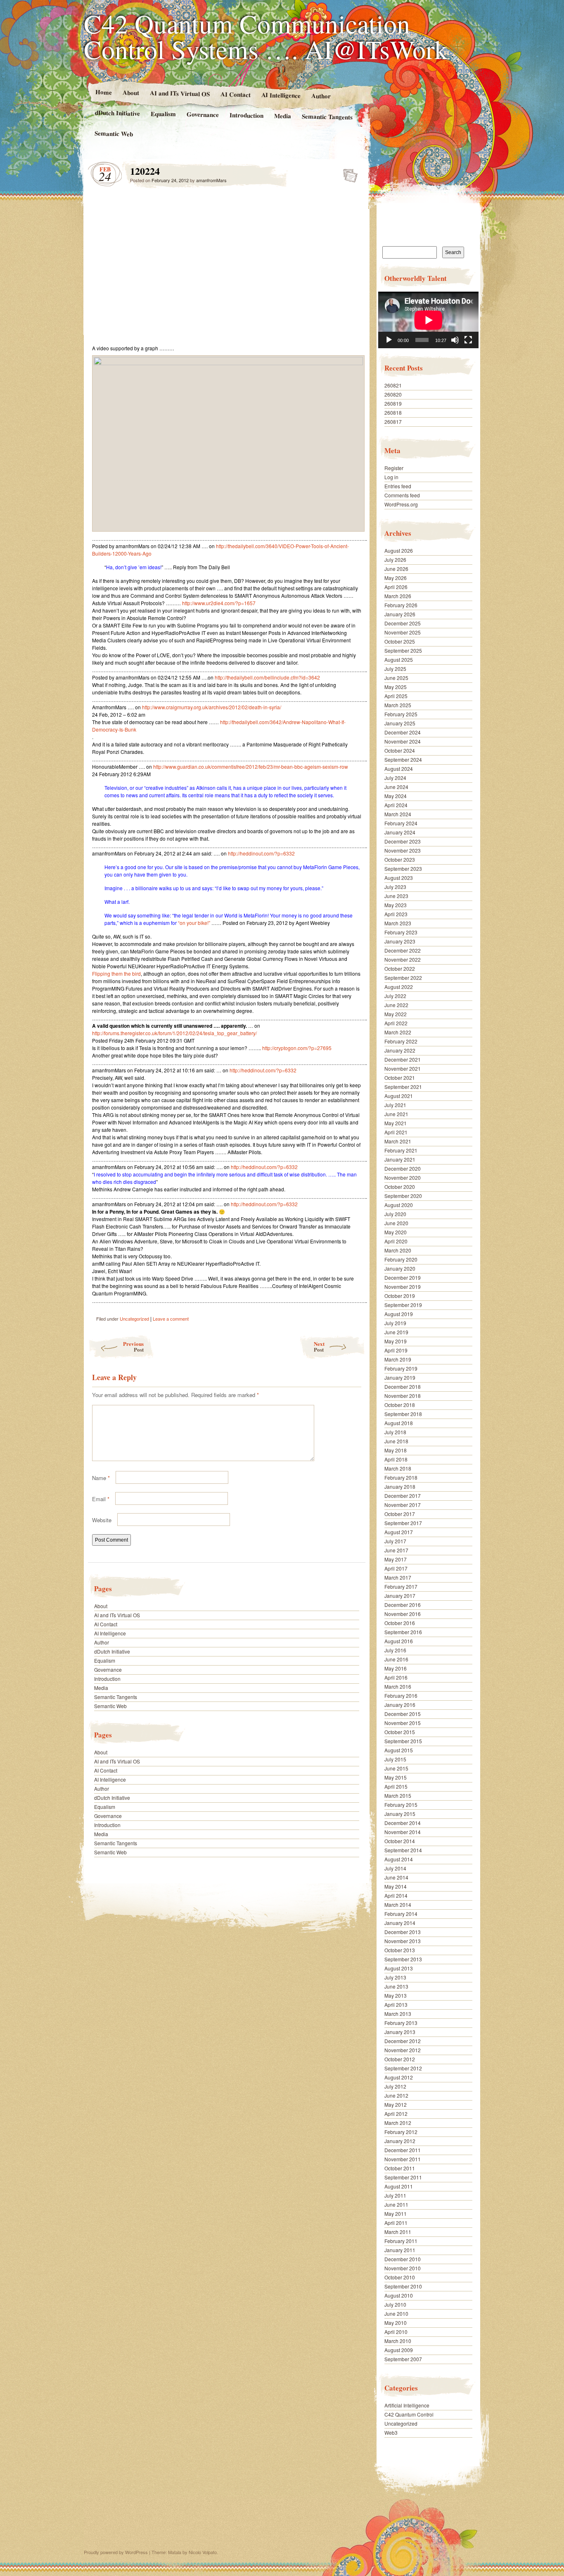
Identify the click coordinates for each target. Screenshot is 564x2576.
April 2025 (396, 696)
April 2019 (396, 1350)
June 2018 (396, 1441)
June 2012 (396, 2095)
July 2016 (395, 1650)
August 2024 (399, 769)
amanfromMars (211, 180)
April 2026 (396, 587)
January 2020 (400, 1268)
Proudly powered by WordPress (116, 2552)
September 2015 (403, 1741)
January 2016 (400, 1705)
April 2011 (396, 2223)
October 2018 (400, 1405)
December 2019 (403, 1277)
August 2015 (399, 1750)
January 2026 (400, 614)
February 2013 (401, 2023)
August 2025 (399, 659)
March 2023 (398, 923)
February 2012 (401, 2132)
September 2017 (403, 1523)
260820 (393, 394)
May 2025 (396, 687)
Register (394, 468)
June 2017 (396, 1550)
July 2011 (395, 2195)
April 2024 (396, 805)
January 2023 (400, 941)
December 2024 (403, 732)
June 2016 (396, 1659)
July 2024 (395, 778)
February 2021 (401, 1150)
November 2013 (403, 1941)
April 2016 (396, 1677)
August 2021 (399, 1096)
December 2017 (403, 1496)
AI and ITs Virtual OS (179, 93)
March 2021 (398, 1141)
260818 (393, 412)
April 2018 (396, 1459)
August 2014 (399, 1859)
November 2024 (403, 741)
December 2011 (403, 2150)
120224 (348, 173)
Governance (203, 114)
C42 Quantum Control (409, 2414)
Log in (391, 477)
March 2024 (398, 814)
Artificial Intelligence (407, 2405)
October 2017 (400, 1514)
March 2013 (398, 2014)
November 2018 (403, 1396)
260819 (393, 403)
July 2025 (395, 669)
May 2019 (396, 1341)
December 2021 (403, 1059)
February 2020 (401, 1259)
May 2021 (396, 1123)
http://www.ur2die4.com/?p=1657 (219, 603)
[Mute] (455, 340)
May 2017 (396, 1559)
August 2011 (399, 2186)
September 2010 (403, 2286)
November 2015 (403, 1723)
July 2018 (395, 1432)
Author (321, 96)
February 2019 (401, 1368)
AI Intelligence (281, 95)
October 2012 (400, 2059)
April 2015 (396, 1786)
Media (283, 116)
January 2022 (400, 1050)
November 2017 (403, 1505)
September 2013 (403, 1959)
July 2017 (395, 1541)
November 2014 (403, 1832)
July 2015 (395, 1759)
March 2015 (398, 1795)
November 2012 (403, 2050)
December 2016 (403, 1605)
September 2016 (403, 1632)
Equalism (163, 114)
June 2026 (396, 569)
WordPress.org (401, 504)
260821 (393, 385)
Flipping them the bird (116, 973)
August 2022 (399, 987)
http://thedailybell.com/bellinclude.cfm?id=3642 (267, 677)
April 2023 (396, 914)
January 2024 (400, 832)
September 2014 (403, 1850)
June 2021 (396, 1114)
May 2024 (396, 796)
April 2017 (396, 1568)
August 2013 (399, 1968)
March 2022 (398, 1032)
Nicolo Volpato (203, 2552)
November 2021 (403, 1068)
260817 (393, 422)
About (130, 92)
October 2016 (400, 1623)
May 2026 (396, 578)
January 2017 (400, 1596)
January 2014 (400, 1923)
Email (101, 1499)
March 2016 (398, 1686)
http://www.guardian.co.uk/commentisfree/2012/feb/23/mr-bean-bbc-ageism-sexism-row (251, 766)
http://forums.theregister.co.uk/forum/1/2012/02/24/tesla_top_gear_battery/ (174, 1033)
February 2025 (401, 714)
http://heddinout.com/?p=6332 (261, 853)
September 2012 (403, 2068)
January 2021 (400, 1159)
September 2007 (403, 2359)
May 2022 (396, 1014)
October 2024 (400, 750)
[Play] (389, 340)
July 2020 (395, 1214)
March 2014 (398, 1905)
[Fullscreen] (468, 340)
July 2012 (395, 2086)
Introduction (246, 115)
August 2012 (399, 2077)
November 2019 (403, 1287)
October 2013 (400, 1950)
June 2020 (396, 1223)
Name (101, 1478)
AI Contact (235, 94)
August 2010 (399, 2295)
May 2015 (396, 1777)
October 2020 (400, 1187)
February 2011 (401, 2241)
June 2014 (396, 1877)
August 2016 (399, 1641)
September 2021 (403, 1087)
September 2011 (403, 2177)
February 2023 (401, 932)
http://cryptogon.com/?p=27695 (297, 1048)
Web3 (391, 2432)
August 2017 (399, 1532)
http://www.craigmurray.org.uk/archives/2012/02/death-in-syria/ (212, 707)
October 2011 (400, 2168)
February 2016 (401, 1696)
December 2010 (403, 2259)
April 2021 (396, 1132)
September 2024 (403, 759)
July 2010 (395, 2304)
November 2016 (403, 1614)
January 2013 (400, 2032)
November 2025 (403, 632)
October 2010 (400, 2277)
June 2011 (396, 2204)
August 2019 (399, 1314)
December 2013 (403, 1932)
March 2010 (398, 2341)
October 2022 (400, 968)
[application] (428, 320)
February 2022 (401, 1041)
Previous (133, 1346)
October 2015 (400, 1732)
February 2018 (401, 1477)
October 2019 (400, 1296)
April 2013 (396, 2004)
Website (102, 1520)
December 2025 (403, 623)
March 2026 (398, 596)
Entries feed (398, 486)
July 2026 (395, 560)
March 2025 (398, 705)
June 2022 (396, 1005)
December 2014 (403, 1823)
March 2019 (398, 1359)
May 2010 (396, 2323)
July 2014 (395, 1868)
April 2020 (396, 1241)
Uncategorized (134, 1319)
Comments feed (402, 495)
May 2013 (396, 1995)
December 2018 (403, 1387)
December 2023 (403, 841)
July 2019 (395, 1323)
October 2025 (400, 641)
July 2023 (395, 887)
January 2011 (400, 2250)
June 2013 (396, 1986)
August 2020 (399, 1205)
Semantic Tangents (327, 116)
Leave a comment (171, 1319)
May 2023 (396, 905)
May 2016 (396, 1668)
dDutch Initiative (117, 113)
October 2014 (400, 1841)
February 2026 (401, 605)
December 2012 (403, 2041)
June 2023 (396, 896)
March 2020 (398, 1250)
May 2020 (396, 1232)
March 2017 (398, 1577)
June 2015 (396, 1768)
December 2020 (403, 1168)
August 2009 (399, 2350)
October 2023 (400, 859)
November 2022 (403, 959)
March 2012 (398, 2123)
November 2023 (403, 850)
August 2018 (399, 1423)
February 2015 (401, 1805)
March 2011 (398, 2232)
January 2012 (400, 2141)
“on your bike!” (194, 923)
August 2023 (399, 878)
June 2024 (396, 787)
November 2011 (403, 2159)
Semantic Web (114, 133)
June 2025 (396, 678)
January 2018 (400, 1486)
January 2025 (400, 723)
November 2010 (403, 2268)
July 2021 (395, 1105)
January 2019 (400, 1377)
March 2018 (398, 1468)
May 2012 (396, 2104)
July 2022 (395, 996)
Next (319, 1346)
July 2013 (395, 1977)
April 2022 (396, 1023)
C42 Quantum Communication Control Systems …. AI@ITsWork (266, 36)
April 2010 (396, 2332)
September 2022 (403, 978)
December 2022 (403, 950)
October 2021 (400, 1078)
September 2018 (403, 1414)
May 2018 (396, 1450)
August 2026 (399, 550)
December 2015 (403, 1714)
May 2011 (396, 2214)
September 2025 (403, 650)
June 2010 (396, 2313)
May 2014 (396, 1886)
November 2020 (403, 1177)
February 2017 (401, 1586)
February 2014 (401, 1914)
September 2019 (403, 1305)
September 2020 (403, 1196)
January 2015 (400, 1814)
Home (103, 92)
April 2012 (396, 2114)
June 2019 (396, 1332)
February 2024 (401, 823)
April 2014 (396, 1895)
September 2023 (403, 869)
